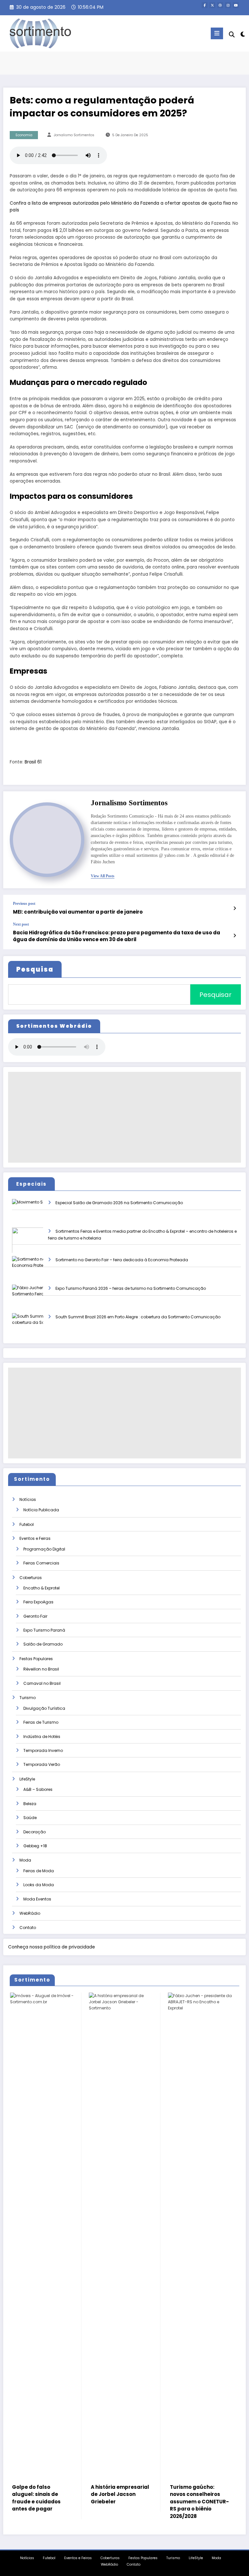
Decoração (35, 1832)
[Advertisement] (124, 1117)
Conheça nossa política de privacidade (52, 1947)
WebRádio (30, 1913)
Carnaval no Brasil (42, 1683)
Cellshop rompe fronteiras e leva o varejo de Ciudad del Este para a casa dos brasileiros (199, 2502)
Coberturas (31, 1578)
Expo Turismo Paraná (44, 1630)
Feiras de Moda (39, 1871)
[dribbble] (220, 5)
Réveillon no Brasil (41, 1669)
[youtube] (236, 5)
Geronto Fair (35, 1616)
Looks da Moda (39, 1885)
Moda (25, 1860)
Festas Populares (36, 1659)
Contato (28, 1928)
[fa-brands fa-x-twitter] (212, 5)
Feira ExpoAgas (38, 1602)
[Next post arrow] (235, 936)
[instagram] (228, 5)
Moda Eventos (37, 1899)
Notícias (28, 1499)
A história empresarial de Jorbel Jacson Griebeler (43, 2494)
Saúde (30, 1818)
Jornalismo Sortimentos (74, 135)
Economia (24, 135)
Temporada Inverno (43, 1750)
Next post (21, 924)
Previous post (24, 904)
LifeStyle (27, 1779)
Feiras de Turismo (41, 1722)
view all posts (103, 876)
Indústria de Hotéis (42, 1737)
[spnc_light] (242, 34)
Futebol (27, 1524)
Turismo (28, 1698)
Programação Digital (44, 1549)
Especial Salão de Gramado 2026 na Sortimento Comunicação (119, 1203)
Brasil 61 (33, 762)
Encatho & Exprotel (41, 1588)
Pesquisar (215, 995)
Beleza (30, 1804)
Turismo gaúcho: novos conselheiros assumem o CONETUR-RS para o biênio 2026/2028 (122, 2502)
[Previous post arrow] (235, 908)
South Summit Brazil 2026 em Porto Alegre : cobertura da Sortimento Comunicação (138, 1317)
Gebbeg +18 (35, 1846)
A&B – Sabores (38, 1789)
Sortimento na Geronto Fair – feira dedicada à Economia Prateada (122, 1260)
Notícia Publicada (41, 1510)
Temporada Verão (42, 1764)
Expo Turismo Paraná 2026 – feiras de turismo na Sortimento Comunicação (131, 1288)
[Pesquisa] (232, 35)
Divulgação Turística (44, 1708)
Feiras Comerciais (41, 1563)
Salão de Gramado (43, 1644)
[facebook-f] (205, 5)
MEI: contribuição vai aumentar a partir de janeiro (78, 912)
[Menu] (217, 33)
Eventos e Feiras (35, 1538)
